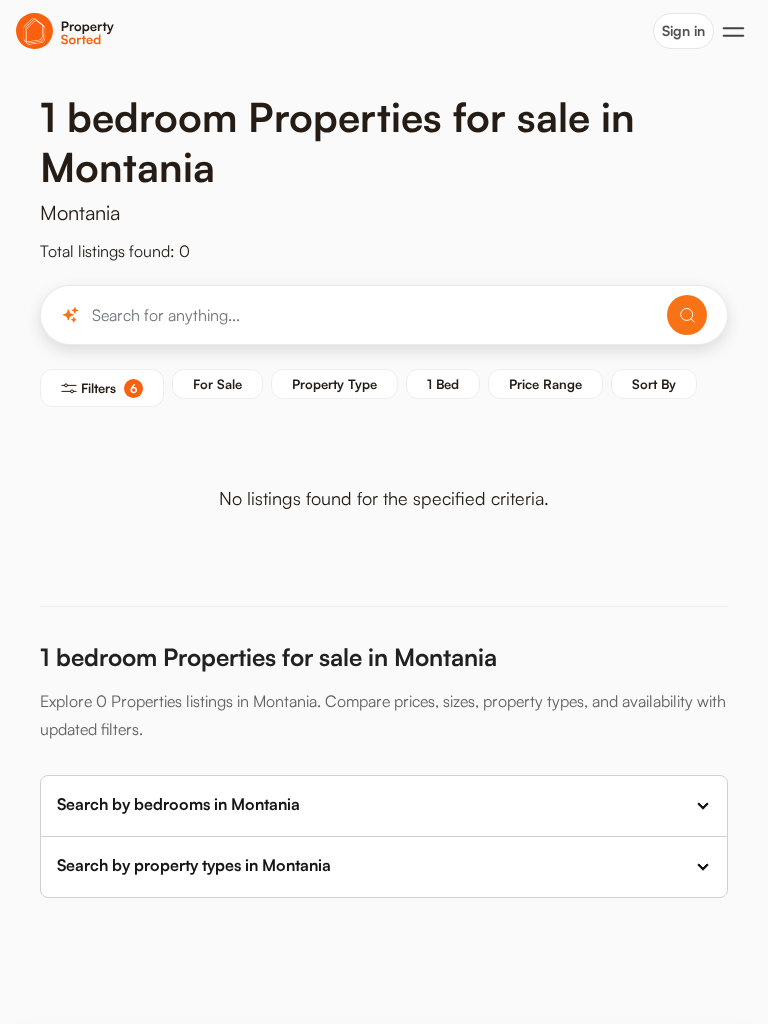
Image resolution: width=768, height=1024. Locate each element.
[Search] (687, 315)
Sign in (683, 30)
